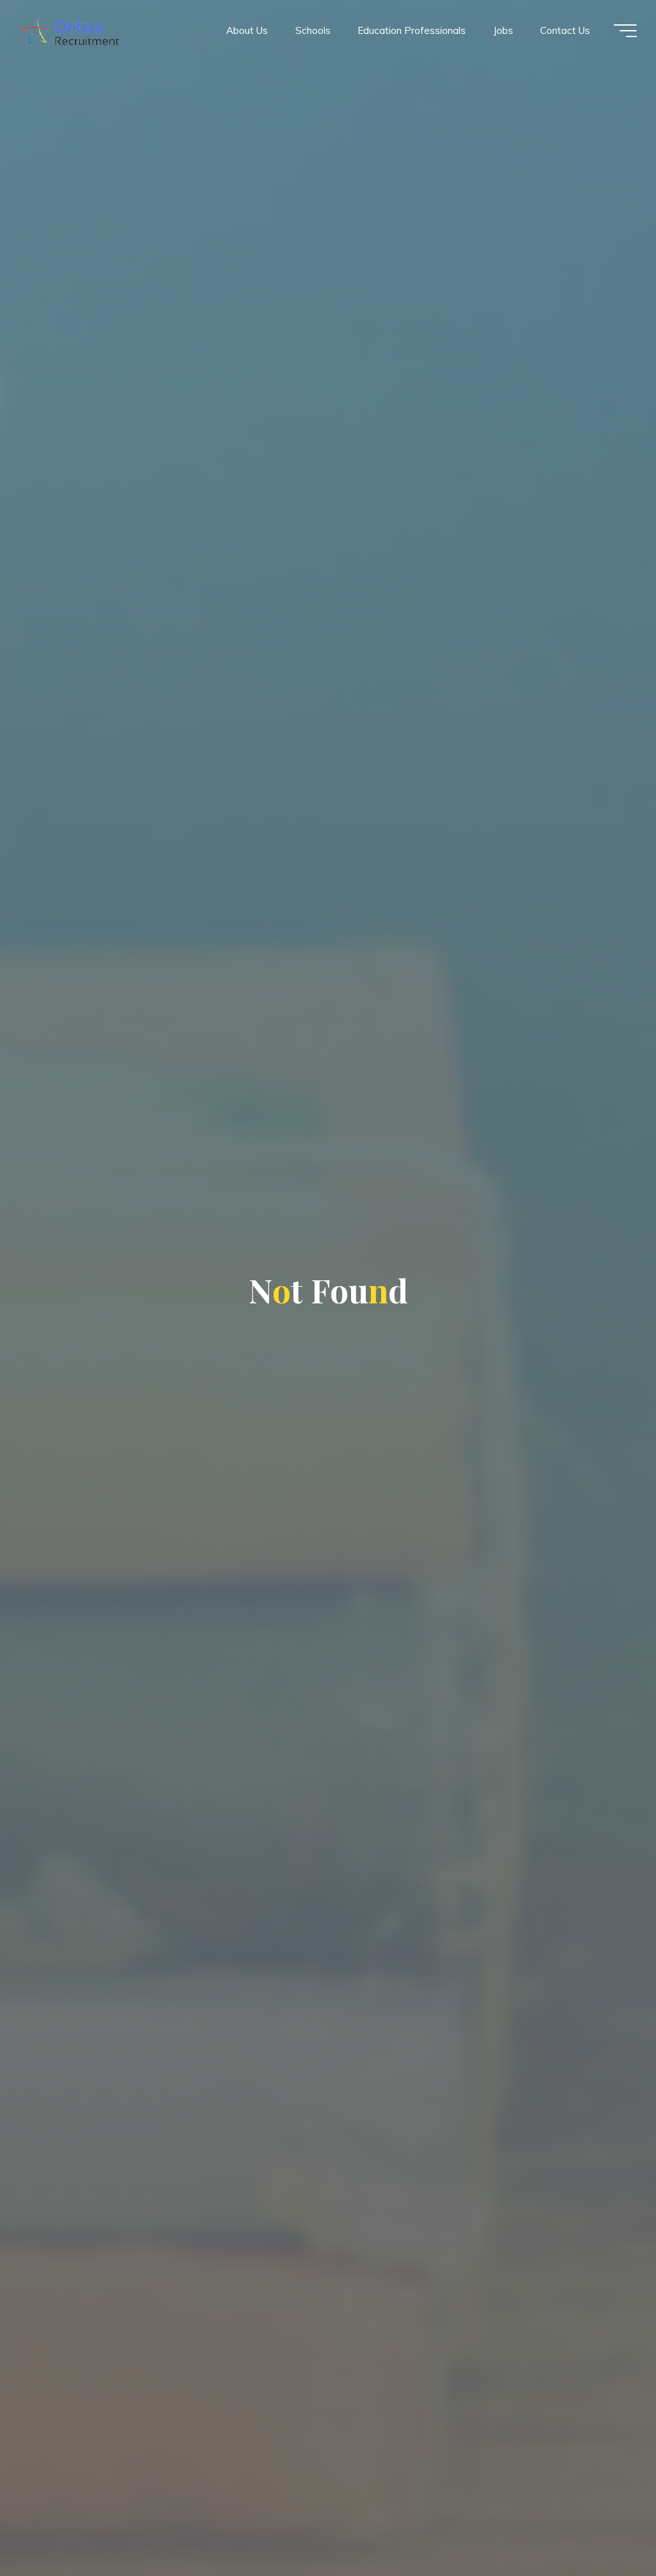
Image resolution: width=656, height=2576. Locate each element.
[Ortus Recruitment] (69, 30)
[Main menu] (625, 31)
